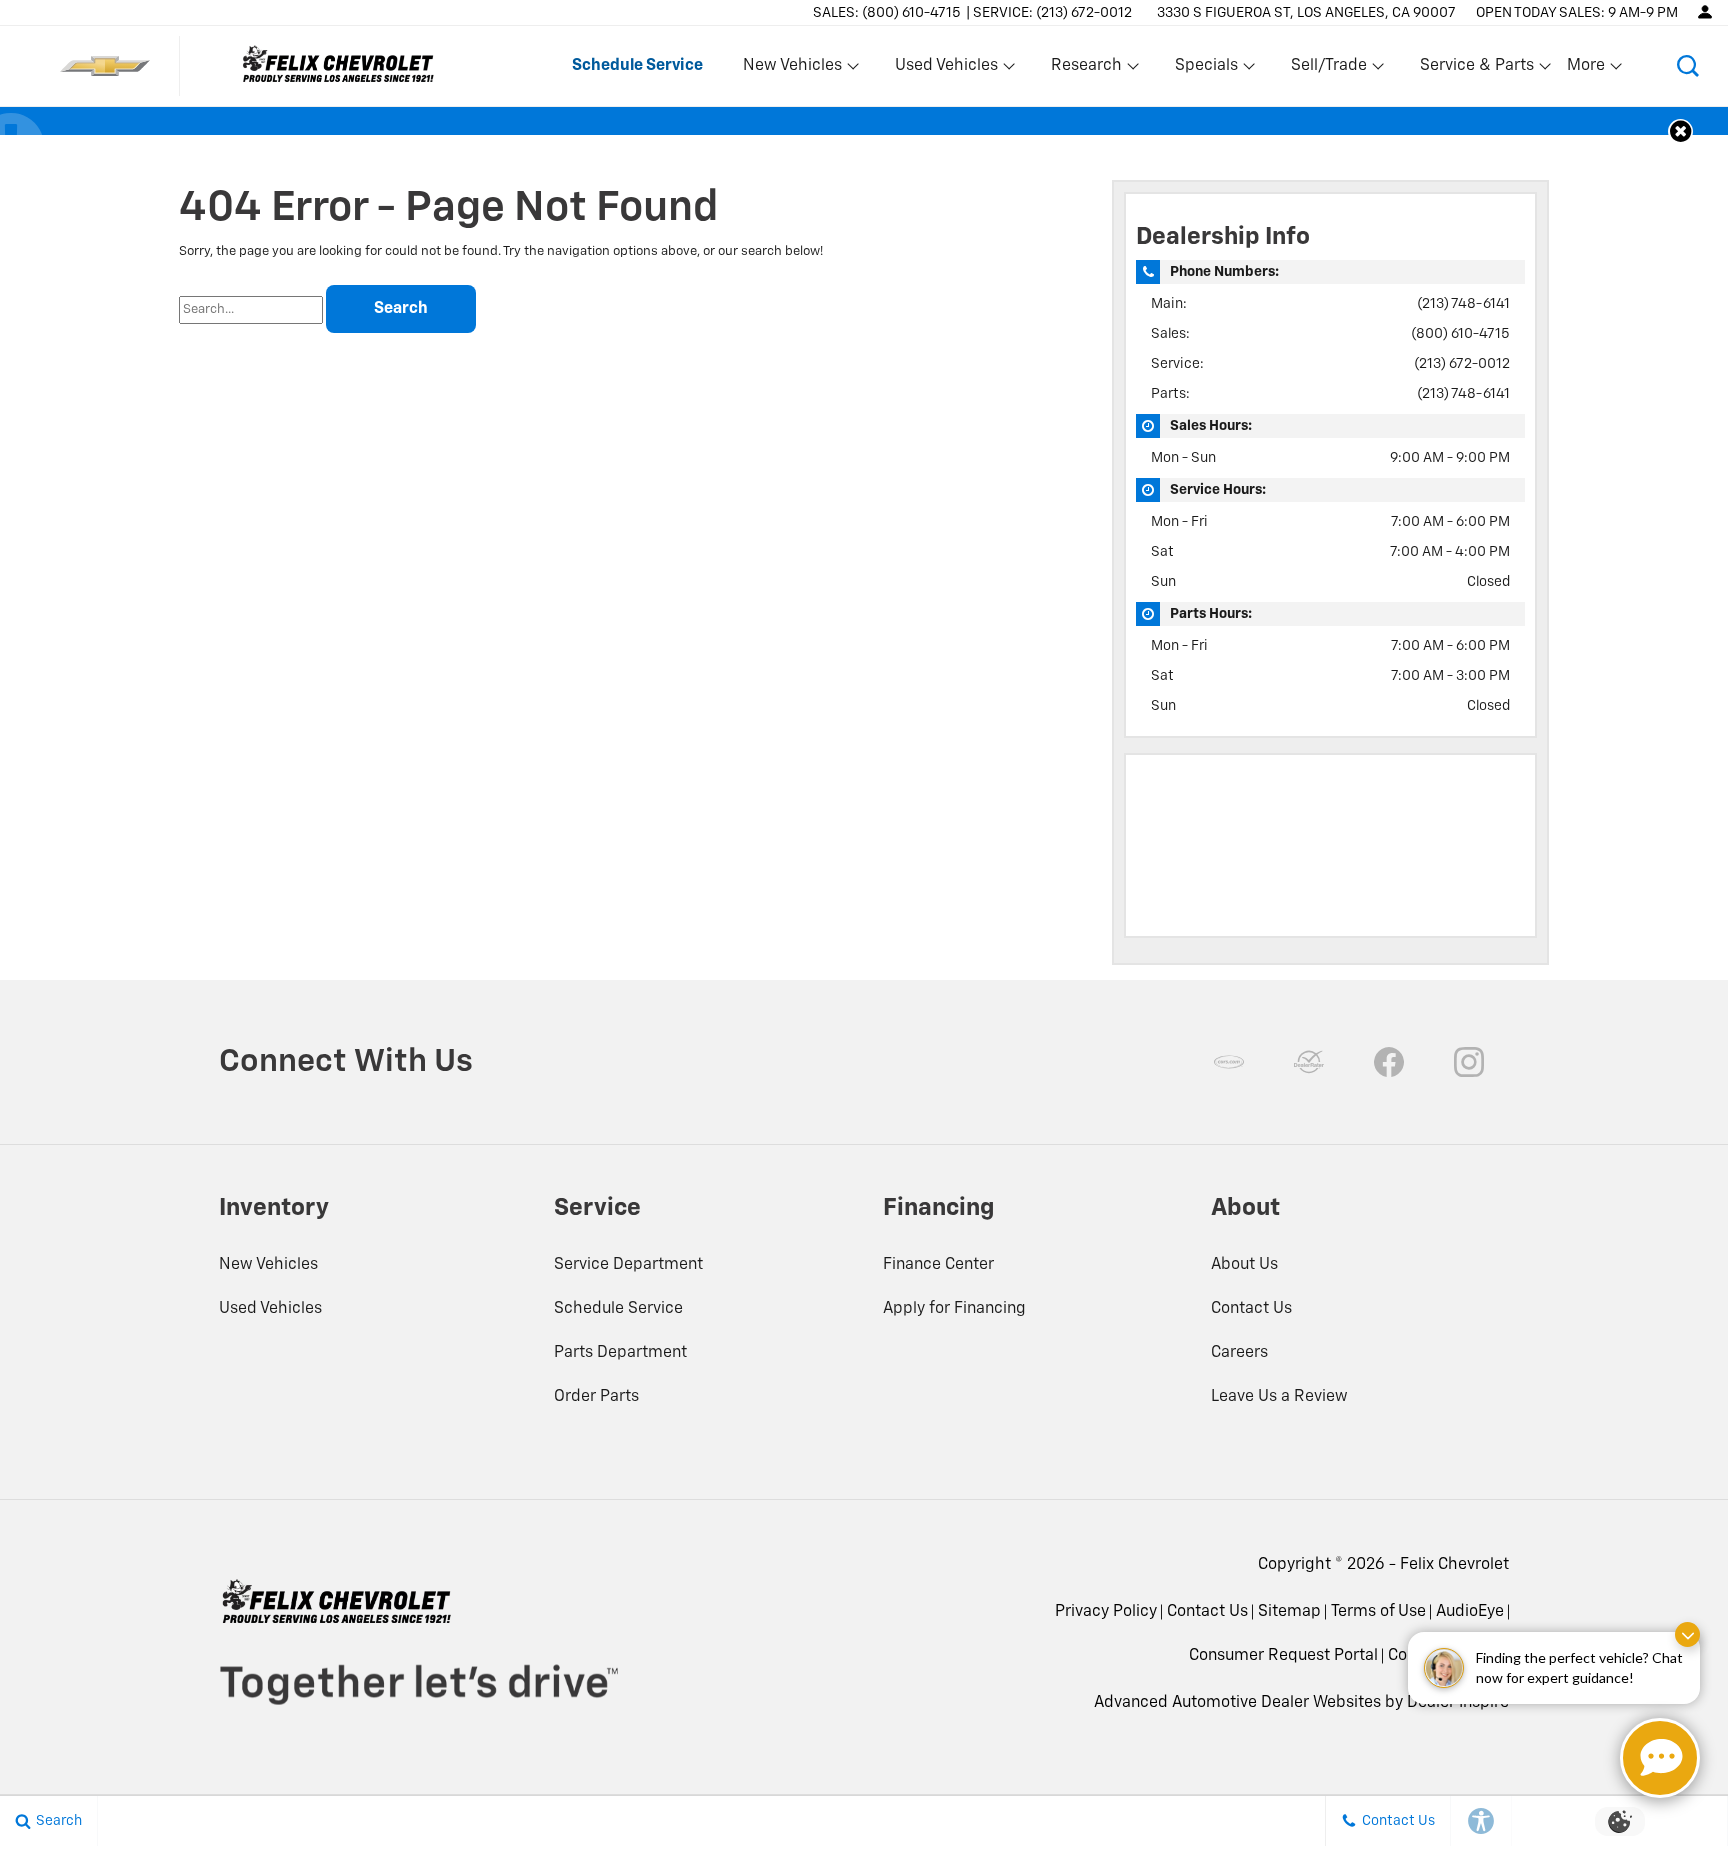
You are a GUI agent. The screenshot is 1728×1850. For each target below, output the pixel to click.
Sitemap (1289, 1612)
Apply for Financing (954, 1309)
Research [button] (1086, 70)
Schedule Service (618, 1309)
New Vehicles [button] (792, 70)
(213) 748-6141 (1463, 304)
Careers (1239, 1353)
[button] (1688, 66)
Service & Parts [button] (1476, 70)
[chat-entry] (1660, 1758)
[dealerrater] (1309, 1062)
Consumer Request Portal (1283, 1656)
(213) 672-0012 (1462, 364)
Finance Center (938, 1265)
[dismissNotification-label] (1687, 1634)
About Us (1244, 1265)
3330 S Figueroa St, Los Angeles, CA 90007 (1306, 13)
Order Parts (596, 1397)
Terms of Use (1378, 1612)
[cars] (1229, 1062)
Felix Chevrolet (1454, 1565)
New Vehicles (268, 1265)
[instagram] (1469, 1062)
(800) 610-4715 (1460, 334)
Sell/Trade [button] (1328, 70)
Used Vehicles (270, 1309)
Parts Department (620, 1353)
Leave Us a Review (1279, 1397)
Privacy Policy (1106, 1612)
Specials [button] (1206, 70)
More (1587, 70)
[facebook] (1389, 1062)
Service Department (628, 1265)
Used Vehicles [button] (946, 70)
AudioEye (1470, 1612)
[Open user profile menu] (1705, 12)
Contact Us (1251, 1309)
